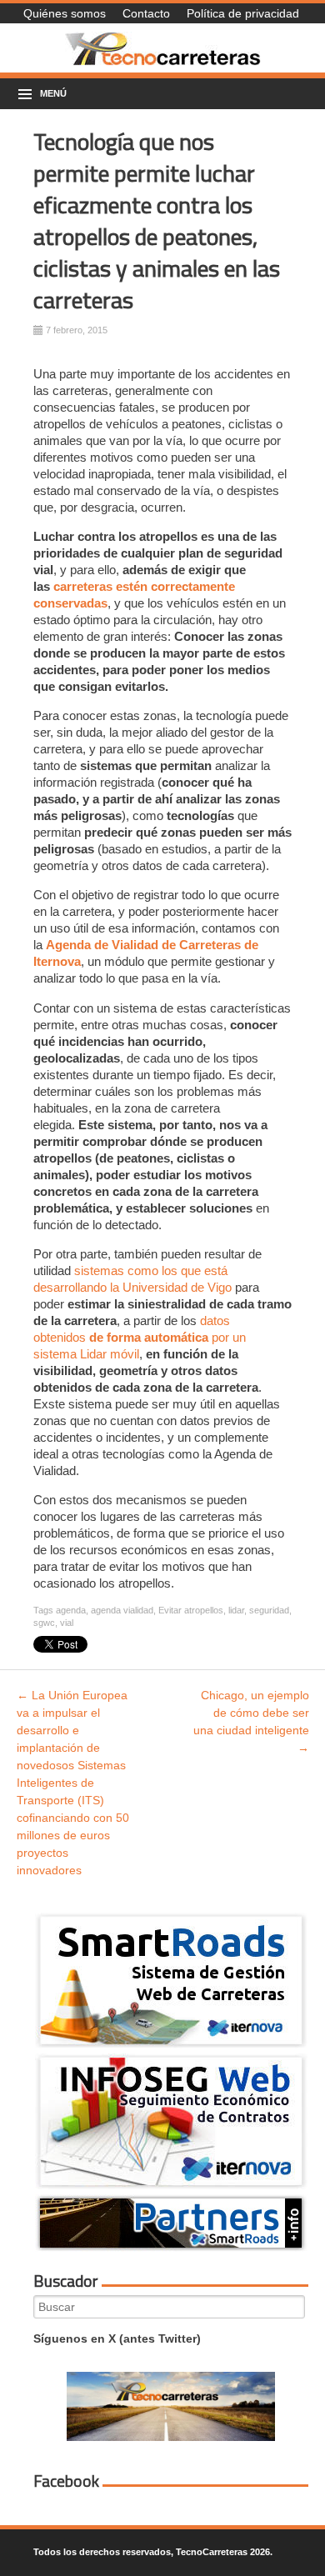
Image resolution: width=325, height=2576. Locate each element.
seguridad (269, 1610)
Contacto (146, 13)
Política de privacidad (243, 13)
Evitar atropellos (191, 1610)
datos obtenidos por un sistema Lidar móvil (140, 1337)
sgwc (44, 1623)
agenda (71, 1610)
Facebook (66, 2481)
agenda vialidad (122, 1610)
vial (67, 1623)
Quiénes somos (65, 13)
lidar (236, 1610)
